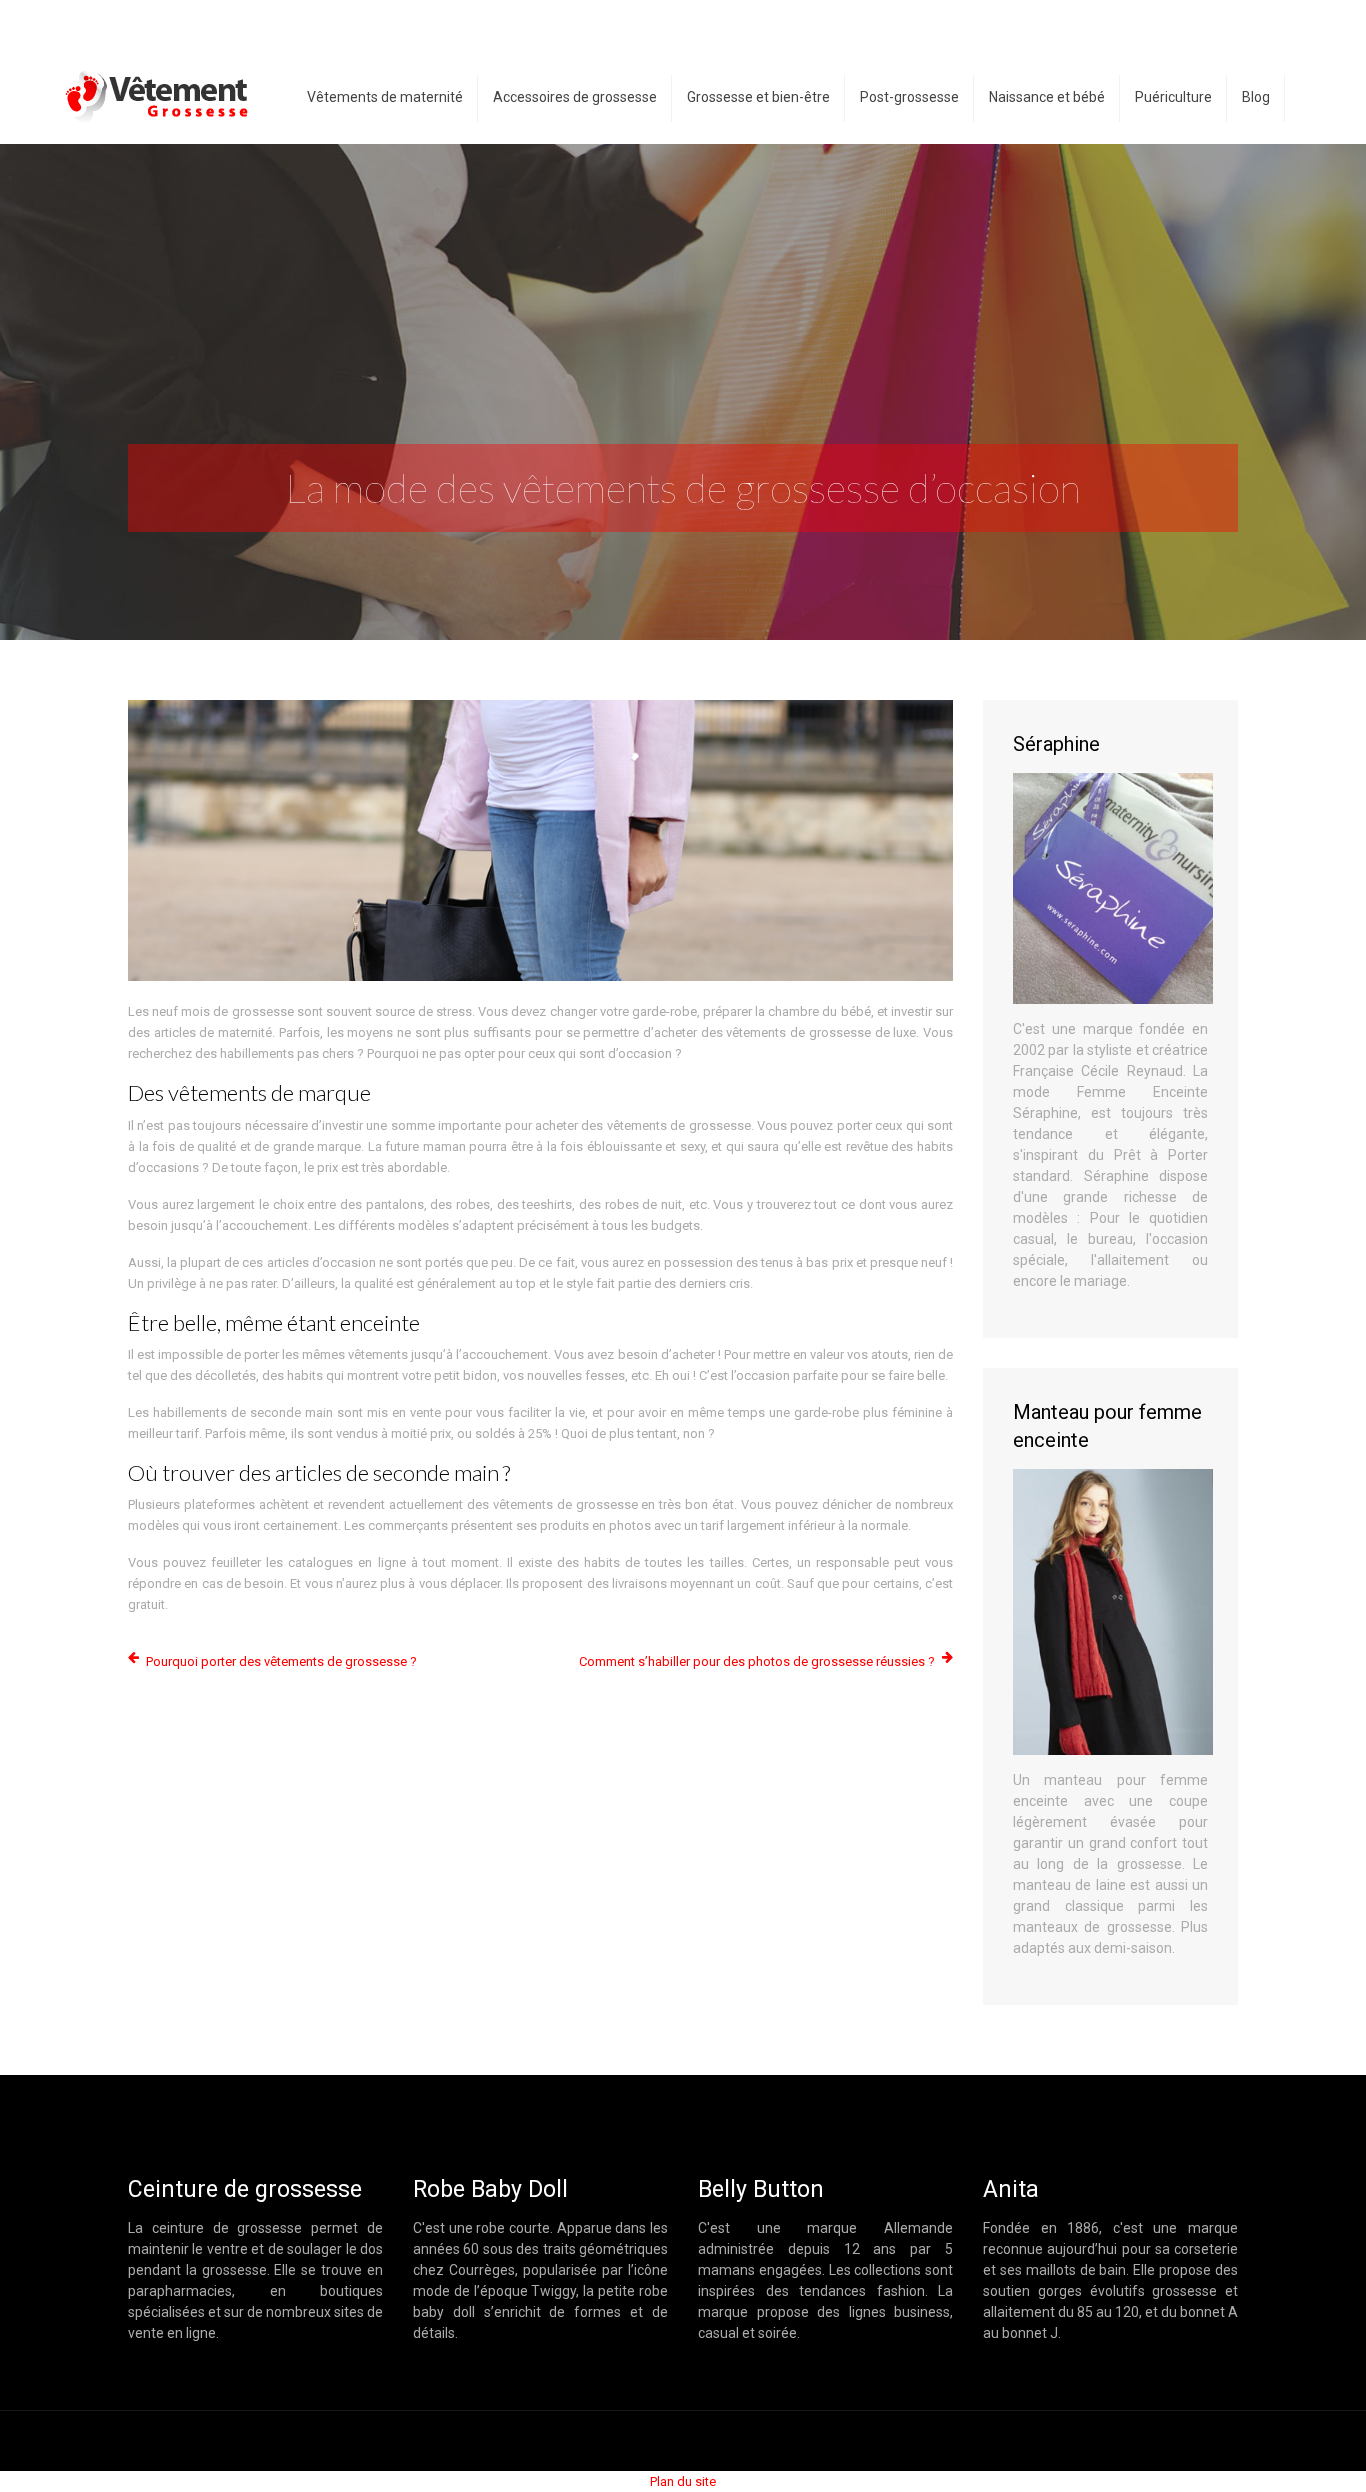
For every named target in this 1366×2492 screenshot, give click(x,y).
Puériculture (1173, 97)
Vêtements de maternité (385, 97)
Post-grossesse (909, 97)
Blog (1256, 97)
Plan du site (683, 2481)
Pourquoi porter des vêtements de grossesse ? (281, 1661)
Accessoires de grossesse (575, 97)
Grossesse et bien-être (758, 97)
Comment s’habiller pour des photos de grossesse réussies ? (757, 1661)
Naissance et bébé (1047, 97)
